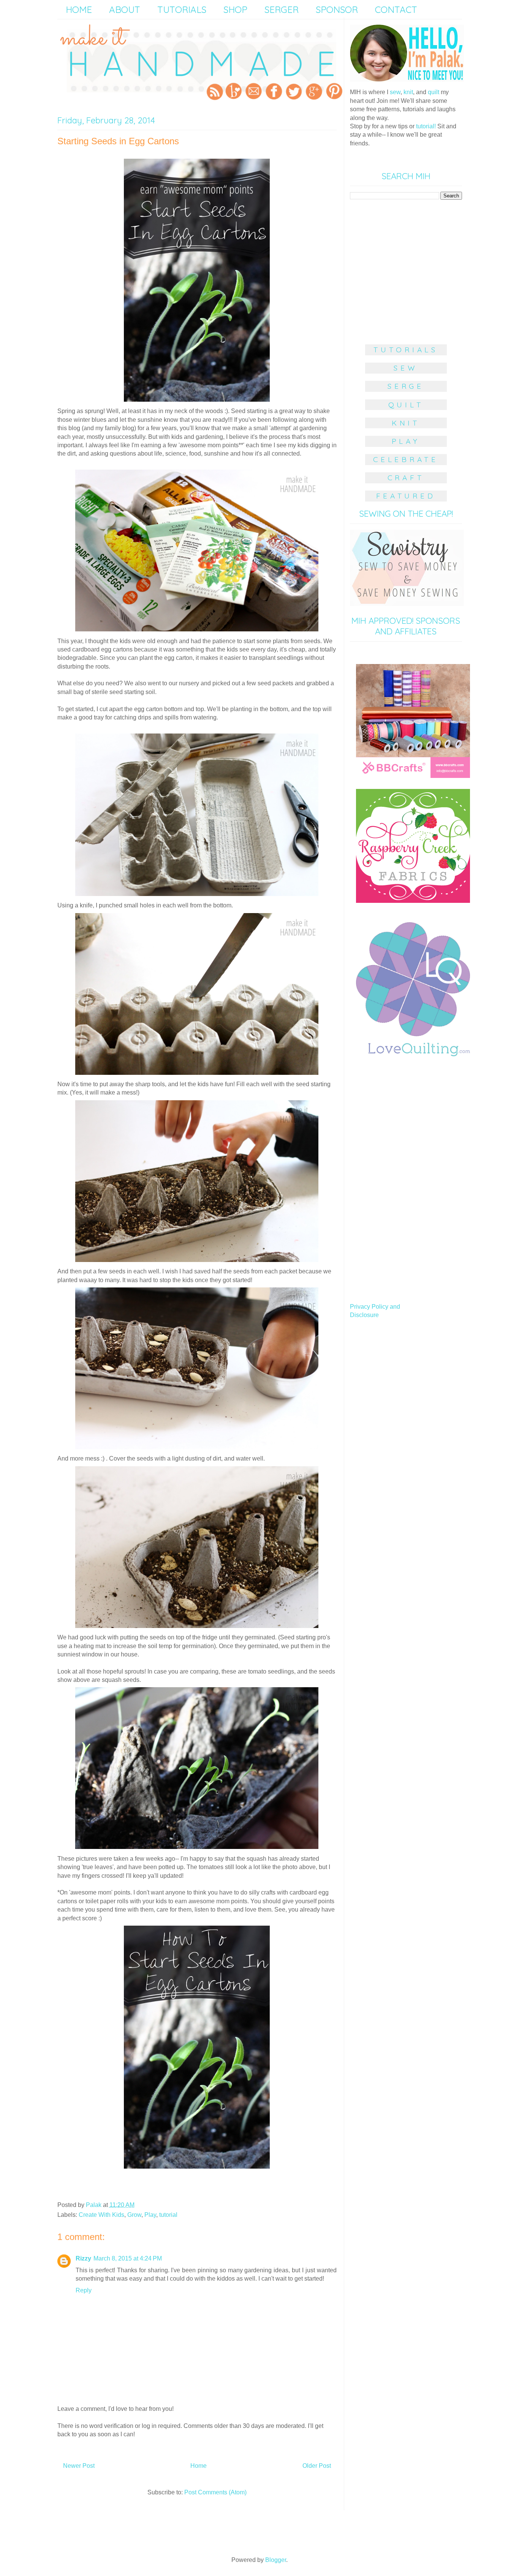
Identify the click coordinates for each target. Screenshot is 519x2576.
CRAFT (406, 478)
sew (395, 92)
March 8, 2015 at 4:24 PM (128, 2258)
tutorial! (426, 126)
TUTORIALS (406, 350)
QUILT (406, 405)
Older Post (317, 2466)
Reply (84, 2290)
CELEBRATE (406, 459)
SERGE (406, 386)
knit (408, 92)
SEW (406, 368)
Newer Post (79, 2466)
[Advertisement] (407, 268)
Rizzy (83, 2258)
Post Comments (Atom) (215, 2492)
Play (150, 2215)
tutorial (168, 2215)
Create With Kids (101, 2215)
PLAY (406, 441)
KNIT (406, 423)
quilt (434, 92)
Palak (94, 2205)
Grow (134, 2215)
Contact (396, 9)
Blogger (276, 2560)
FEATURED (406, 496)
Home (199, 2466)
